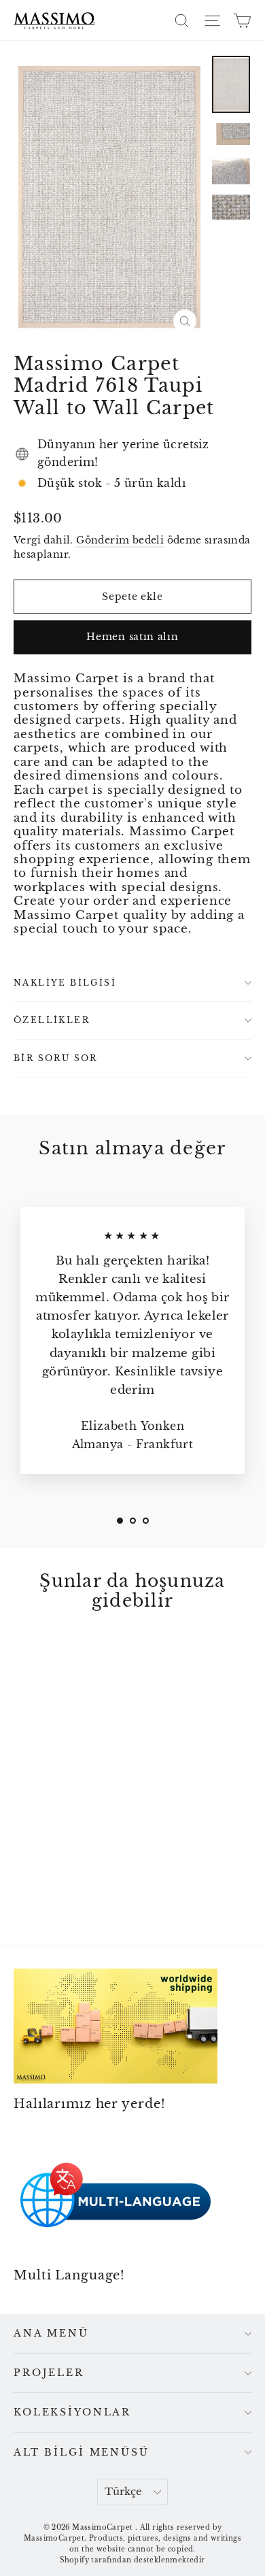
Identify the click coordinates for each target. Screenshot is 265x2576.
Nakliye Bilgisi (65, 983)
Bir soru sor (56, 1058)
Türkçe (123, 2492)
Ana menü (51, 2333)
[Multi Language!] (116, 2197)
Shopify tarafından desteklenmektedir (132, 2560)
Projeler (49, 2373)
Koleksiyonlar (72, 2412)
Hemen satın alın (132, 637)
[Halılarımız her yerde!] (116, 2026)
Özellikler (52, 1020)
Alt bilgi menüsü (82, 2452)
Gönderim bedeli (120, 540)
